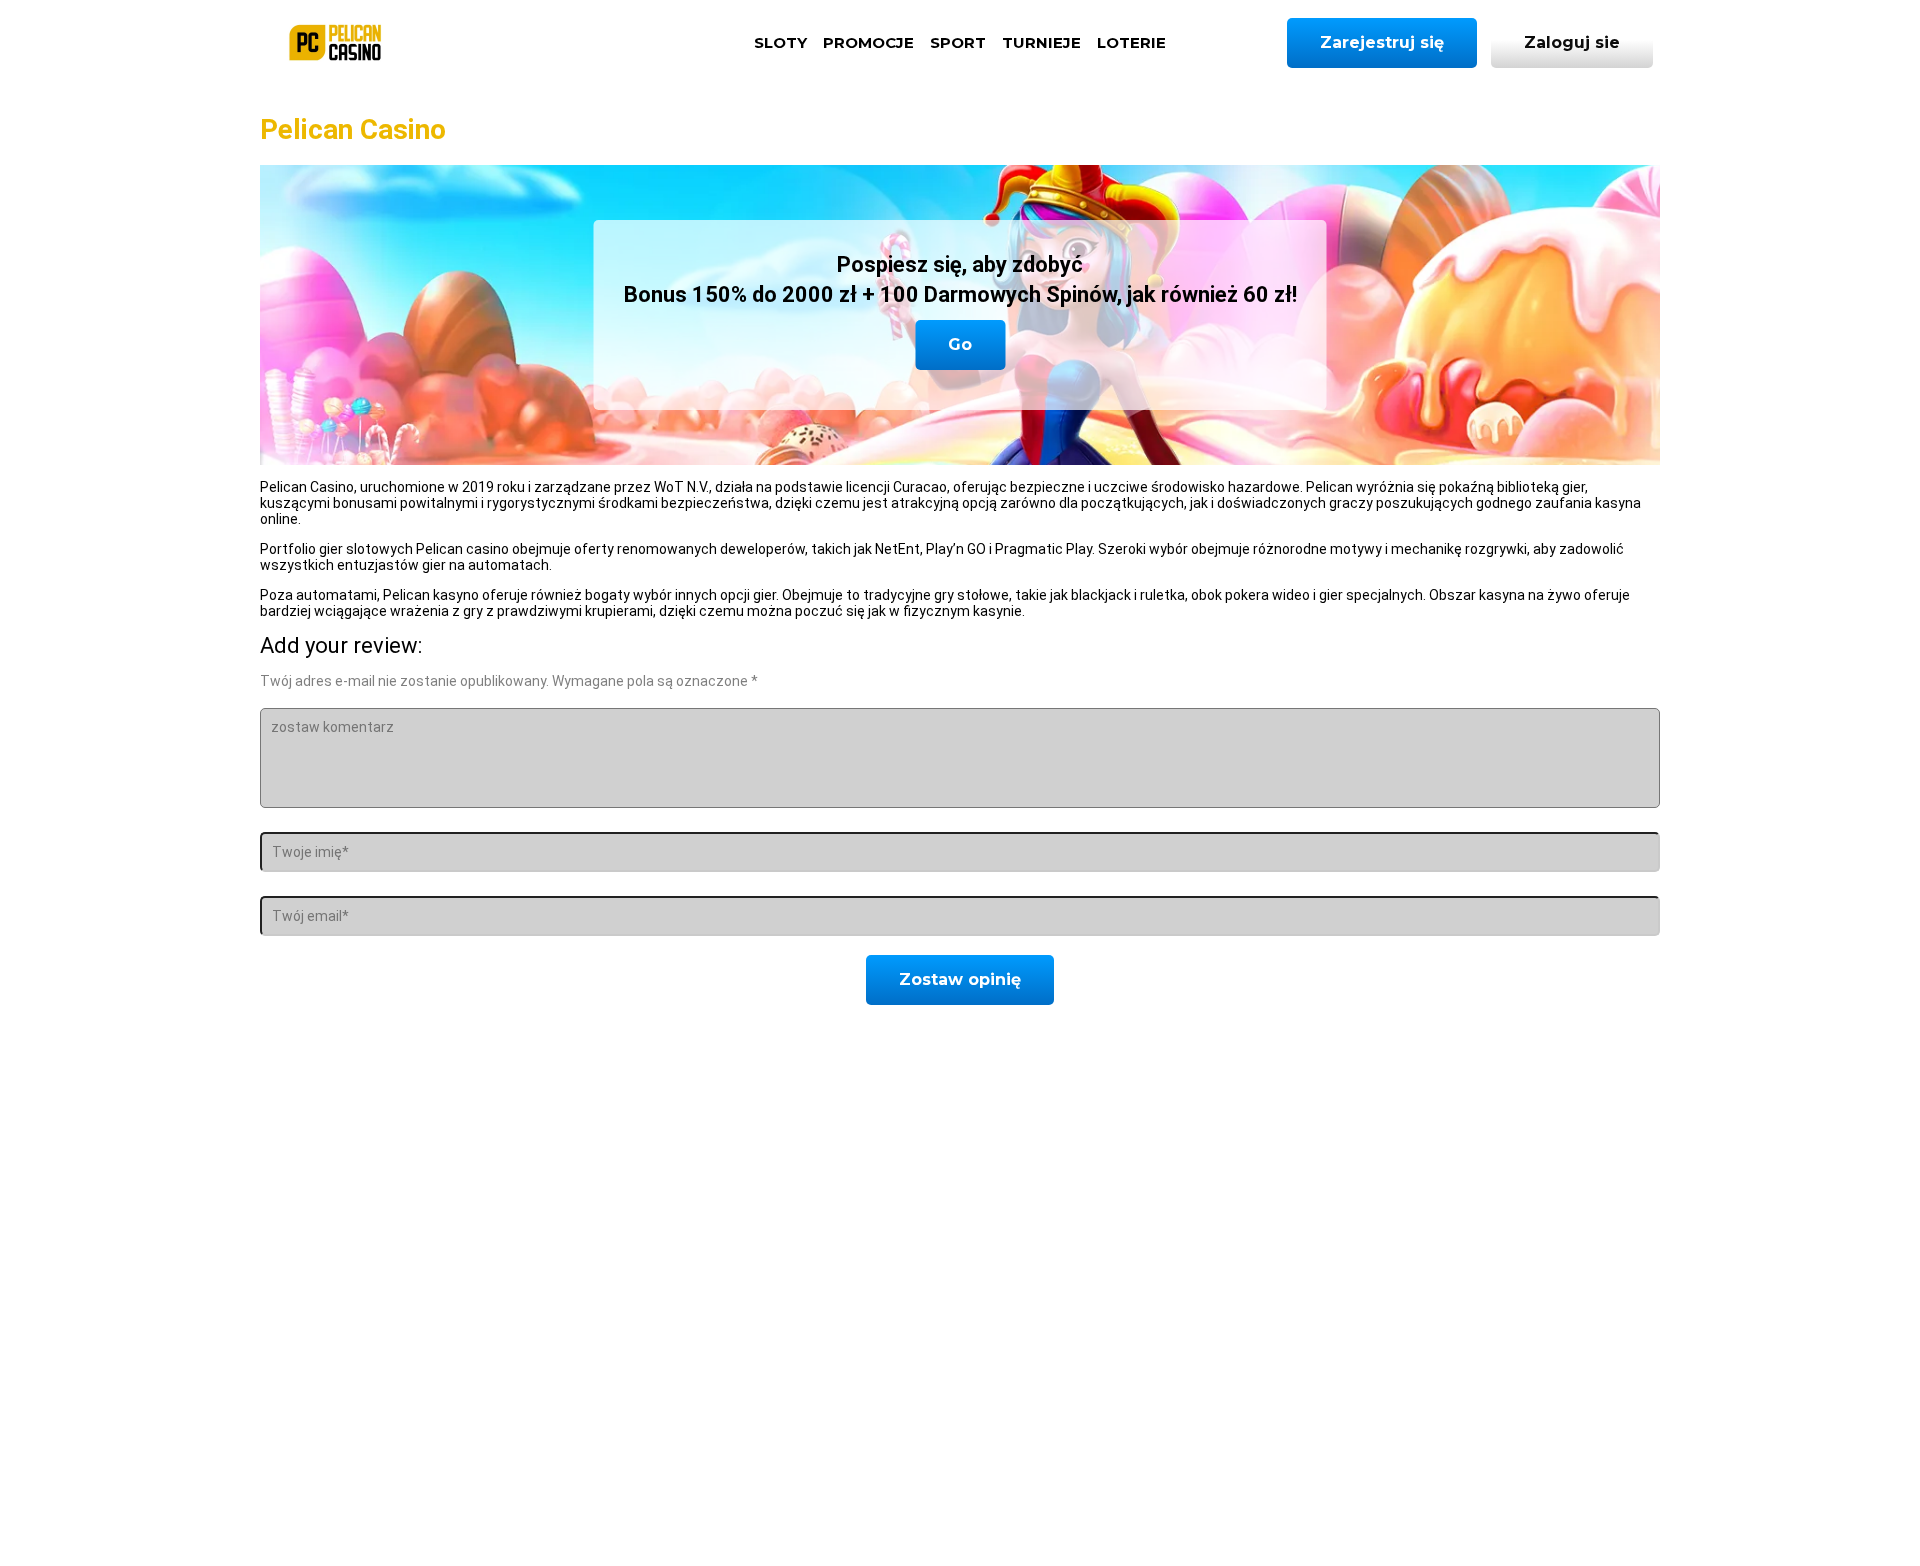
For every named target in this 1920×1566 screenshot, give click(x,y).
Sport (958, 42)
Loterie (1131, 42)
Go (960, 344)
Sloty (780, 42)
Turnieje (1041, 42)
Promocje (868, 42)
